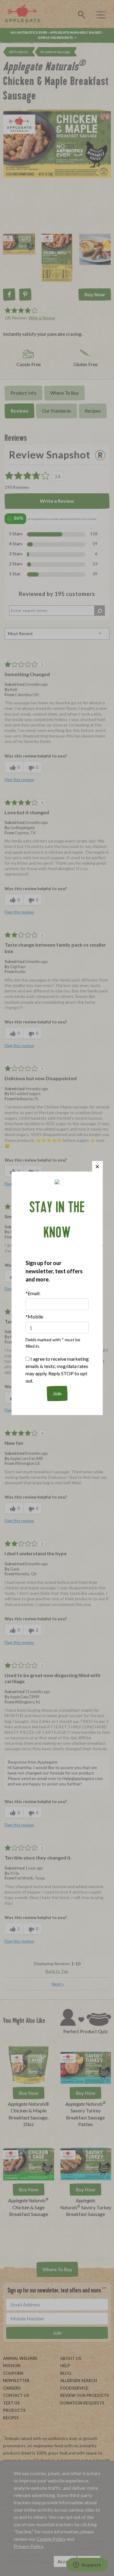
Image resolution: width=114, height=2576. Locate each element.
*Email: (33, 1293)
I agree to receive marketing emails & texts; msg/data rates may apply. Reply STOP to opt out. (57, 1370)
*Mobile (34, 1317)
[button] (97, 1166)
